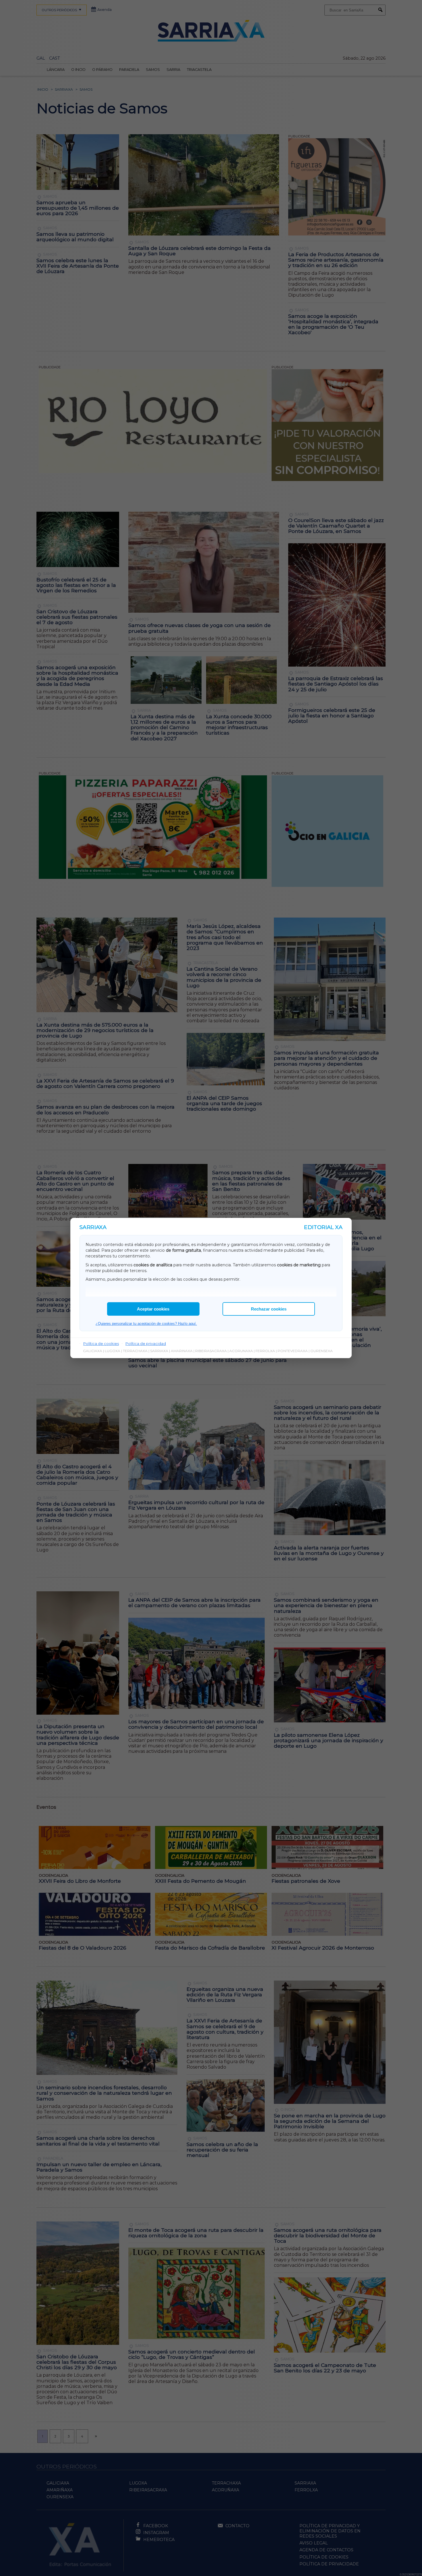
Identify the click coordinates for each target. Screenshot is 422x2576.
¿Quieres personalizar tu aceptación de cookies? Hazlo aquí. (146, 1324)
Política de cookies (101, 1344)
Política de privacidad (146, 1344)
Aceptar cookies (153, 1309)
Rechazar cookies (269, 1309)
